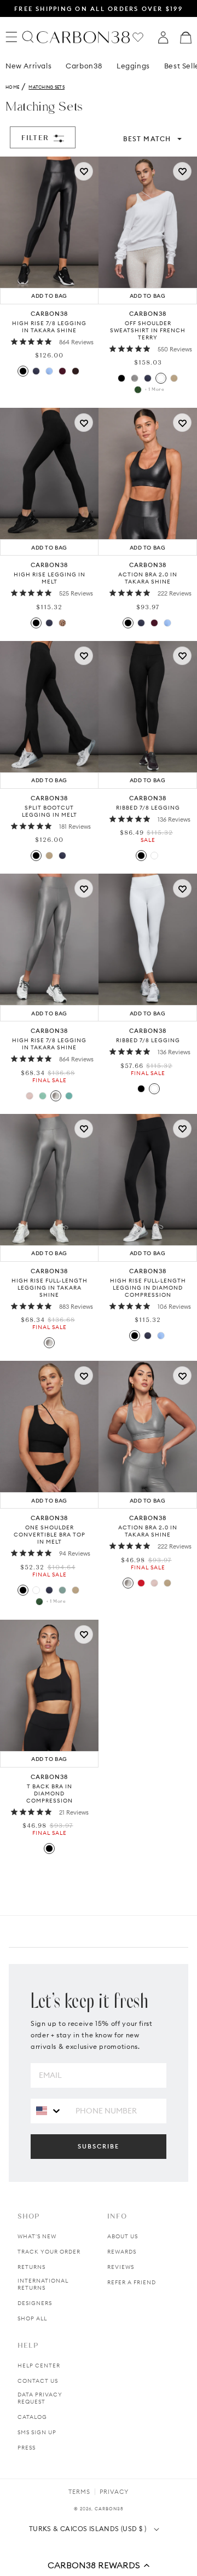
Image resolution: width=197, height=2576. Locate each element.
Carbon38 (84, 66)
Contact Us (38, 2381)
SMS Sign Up (37, 2432)
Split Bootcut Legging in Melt (50, 811)
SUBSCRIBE (99, 2146)
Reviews (121, 2267)
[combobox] (49, 2110)
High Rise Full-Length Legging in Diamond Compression (148, 1288)
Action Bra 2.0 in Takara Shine (148, 578)
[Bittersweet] (141, 1583)
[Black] (23, 371)
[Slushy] (69, 1096)
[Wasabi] (43, 1096)
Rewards (122, 2252)
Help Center (39, 2366)
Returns (31, 2267)
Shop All (32, 2318)
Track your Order (49, 2252)
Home (12, 87)
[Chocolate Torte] (76, 371)
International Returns (43, 2284)
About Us (123, 2236)
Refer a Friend (132, 2282)
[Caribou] (174, 378)
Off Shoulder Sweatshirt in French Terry (148, 330)
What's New (37, 2236)
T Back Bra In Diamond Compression (50, 1794)
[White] (161, 378)
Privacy (114, 2492)
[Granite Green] (62, 1590)
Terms (79, 2492)
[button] (99, 2565)
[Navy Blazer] (36, 371)
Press (27, 2448)
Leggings (133, 66)
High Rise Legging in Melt (50, 578)
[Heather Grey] (135, 378)
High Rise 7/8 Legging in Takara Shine (49, 327)
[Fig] (62, 371)
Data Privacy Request (40, 2398)
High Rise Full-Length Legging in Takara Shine (50, 1288)
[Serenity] (49, 371)
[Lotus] (30, 1096)
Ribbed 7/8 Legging (148, 808)
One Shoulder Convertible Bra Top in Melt (50, 1535)
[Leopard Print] (62, 623)
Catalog (32, 2417)
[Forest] (138, 390)
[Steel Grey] (56, 1096)
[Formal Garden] (39, 1602)
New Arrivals (28, 66)
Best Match (147, 139)
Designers (35, 2303)
